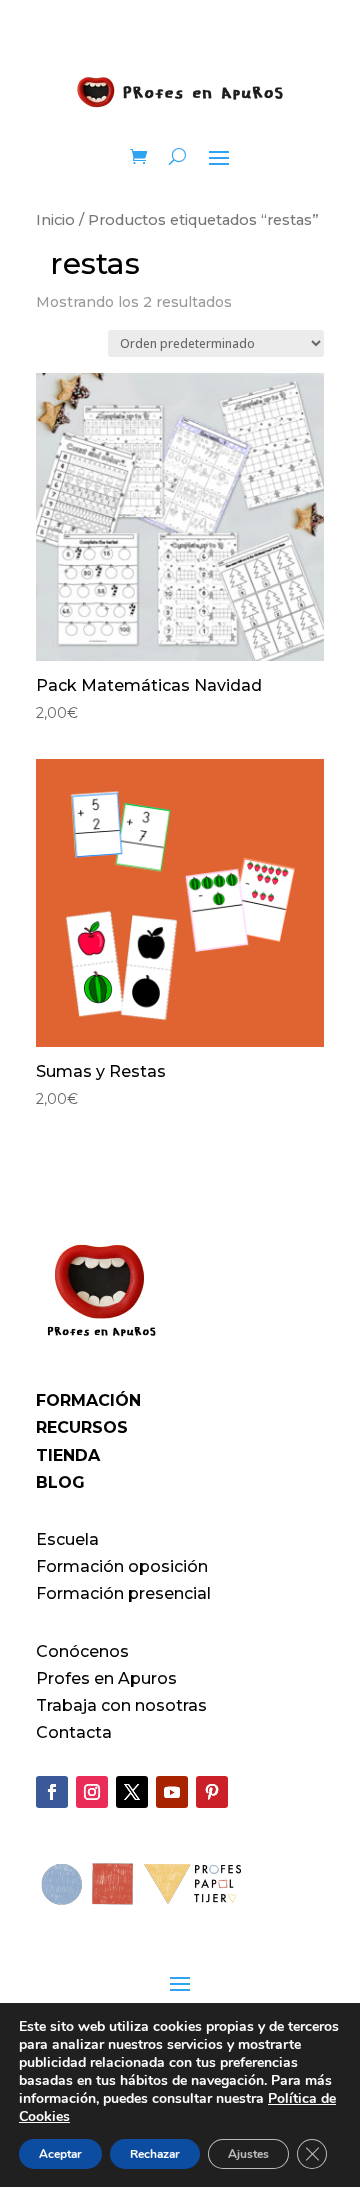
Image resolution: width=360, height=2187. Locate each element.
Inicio (55, 220)
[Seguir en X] (132, 1792)
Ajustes (248, 2154)
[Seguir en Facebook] (52, 1792)
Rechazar (155, 2154)
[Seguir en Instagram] (92, 1792)
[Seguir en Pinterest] (212, 1792)
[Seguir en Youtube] (172, 1792)
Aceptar (60, 2154)
